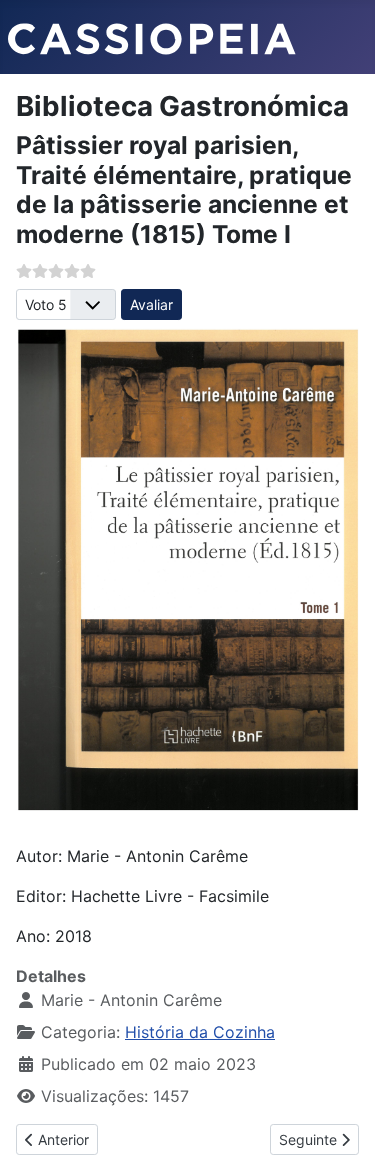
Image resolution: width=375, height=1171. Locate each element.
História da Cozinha (200, 1032)
